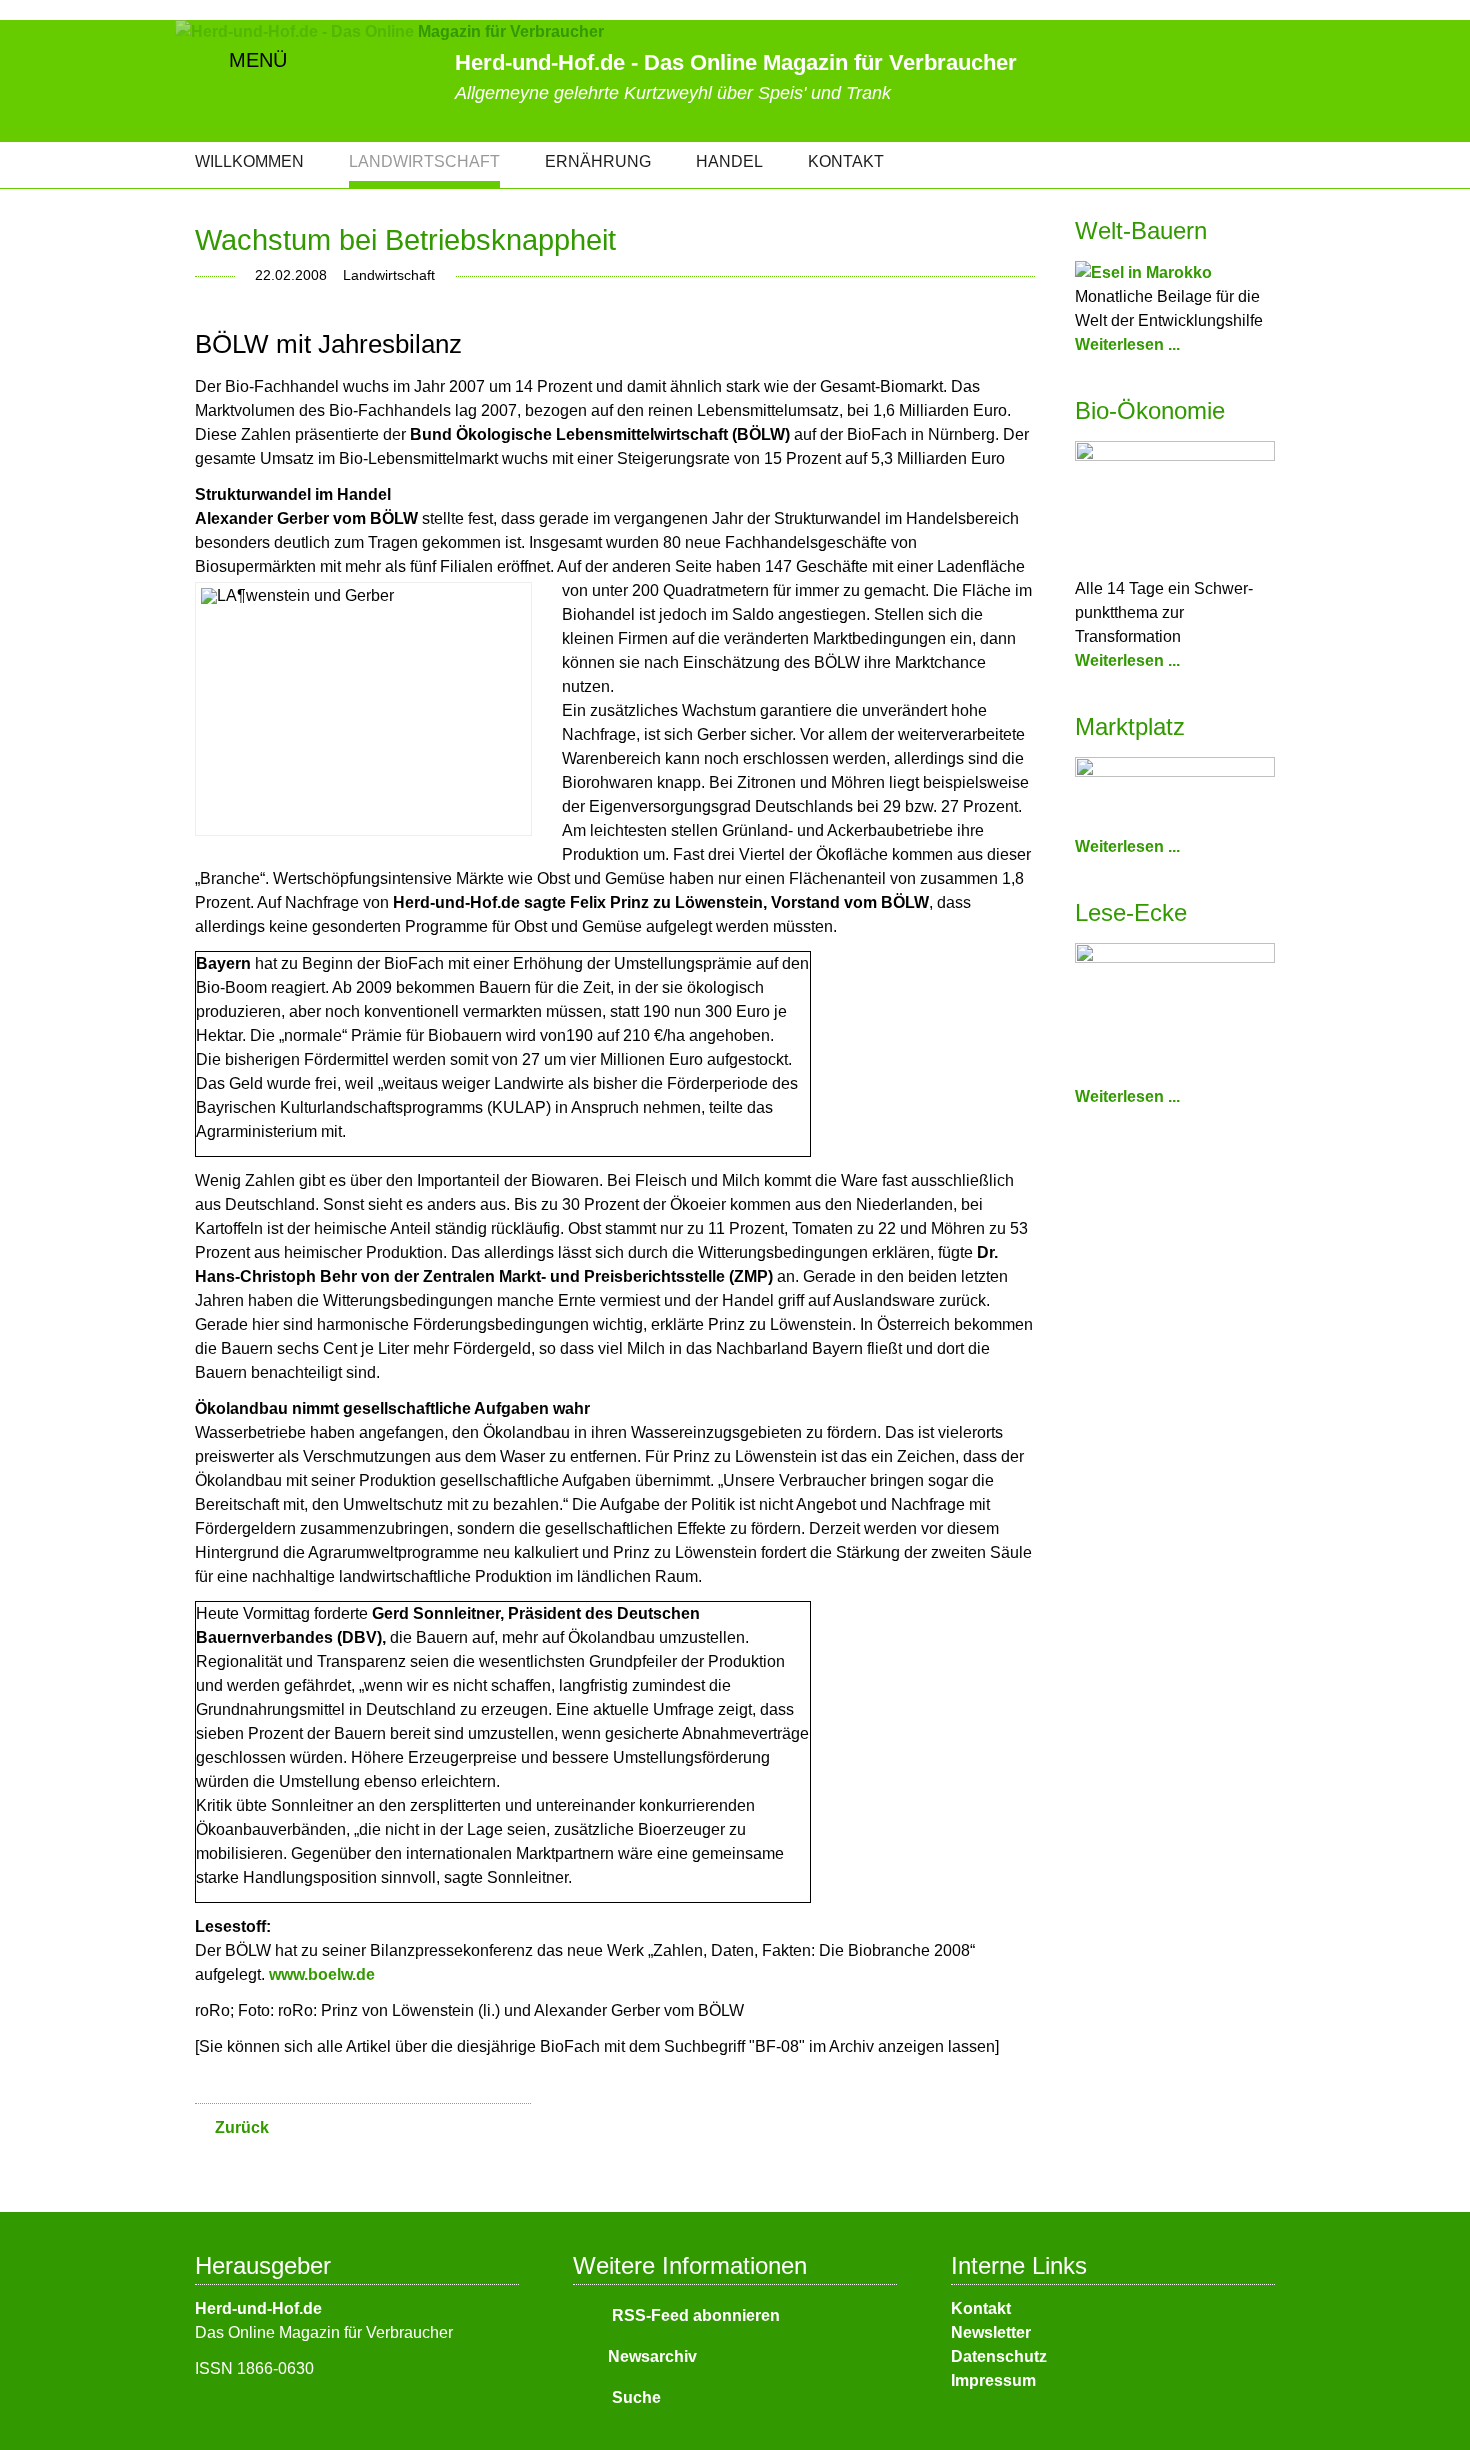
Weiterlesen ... (1127, 344)
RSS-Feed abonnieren (694, 2315)
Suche (634, 2397)
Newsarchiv (652, 2356)
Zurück (242, 2127)
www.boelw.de (322, 1974)
